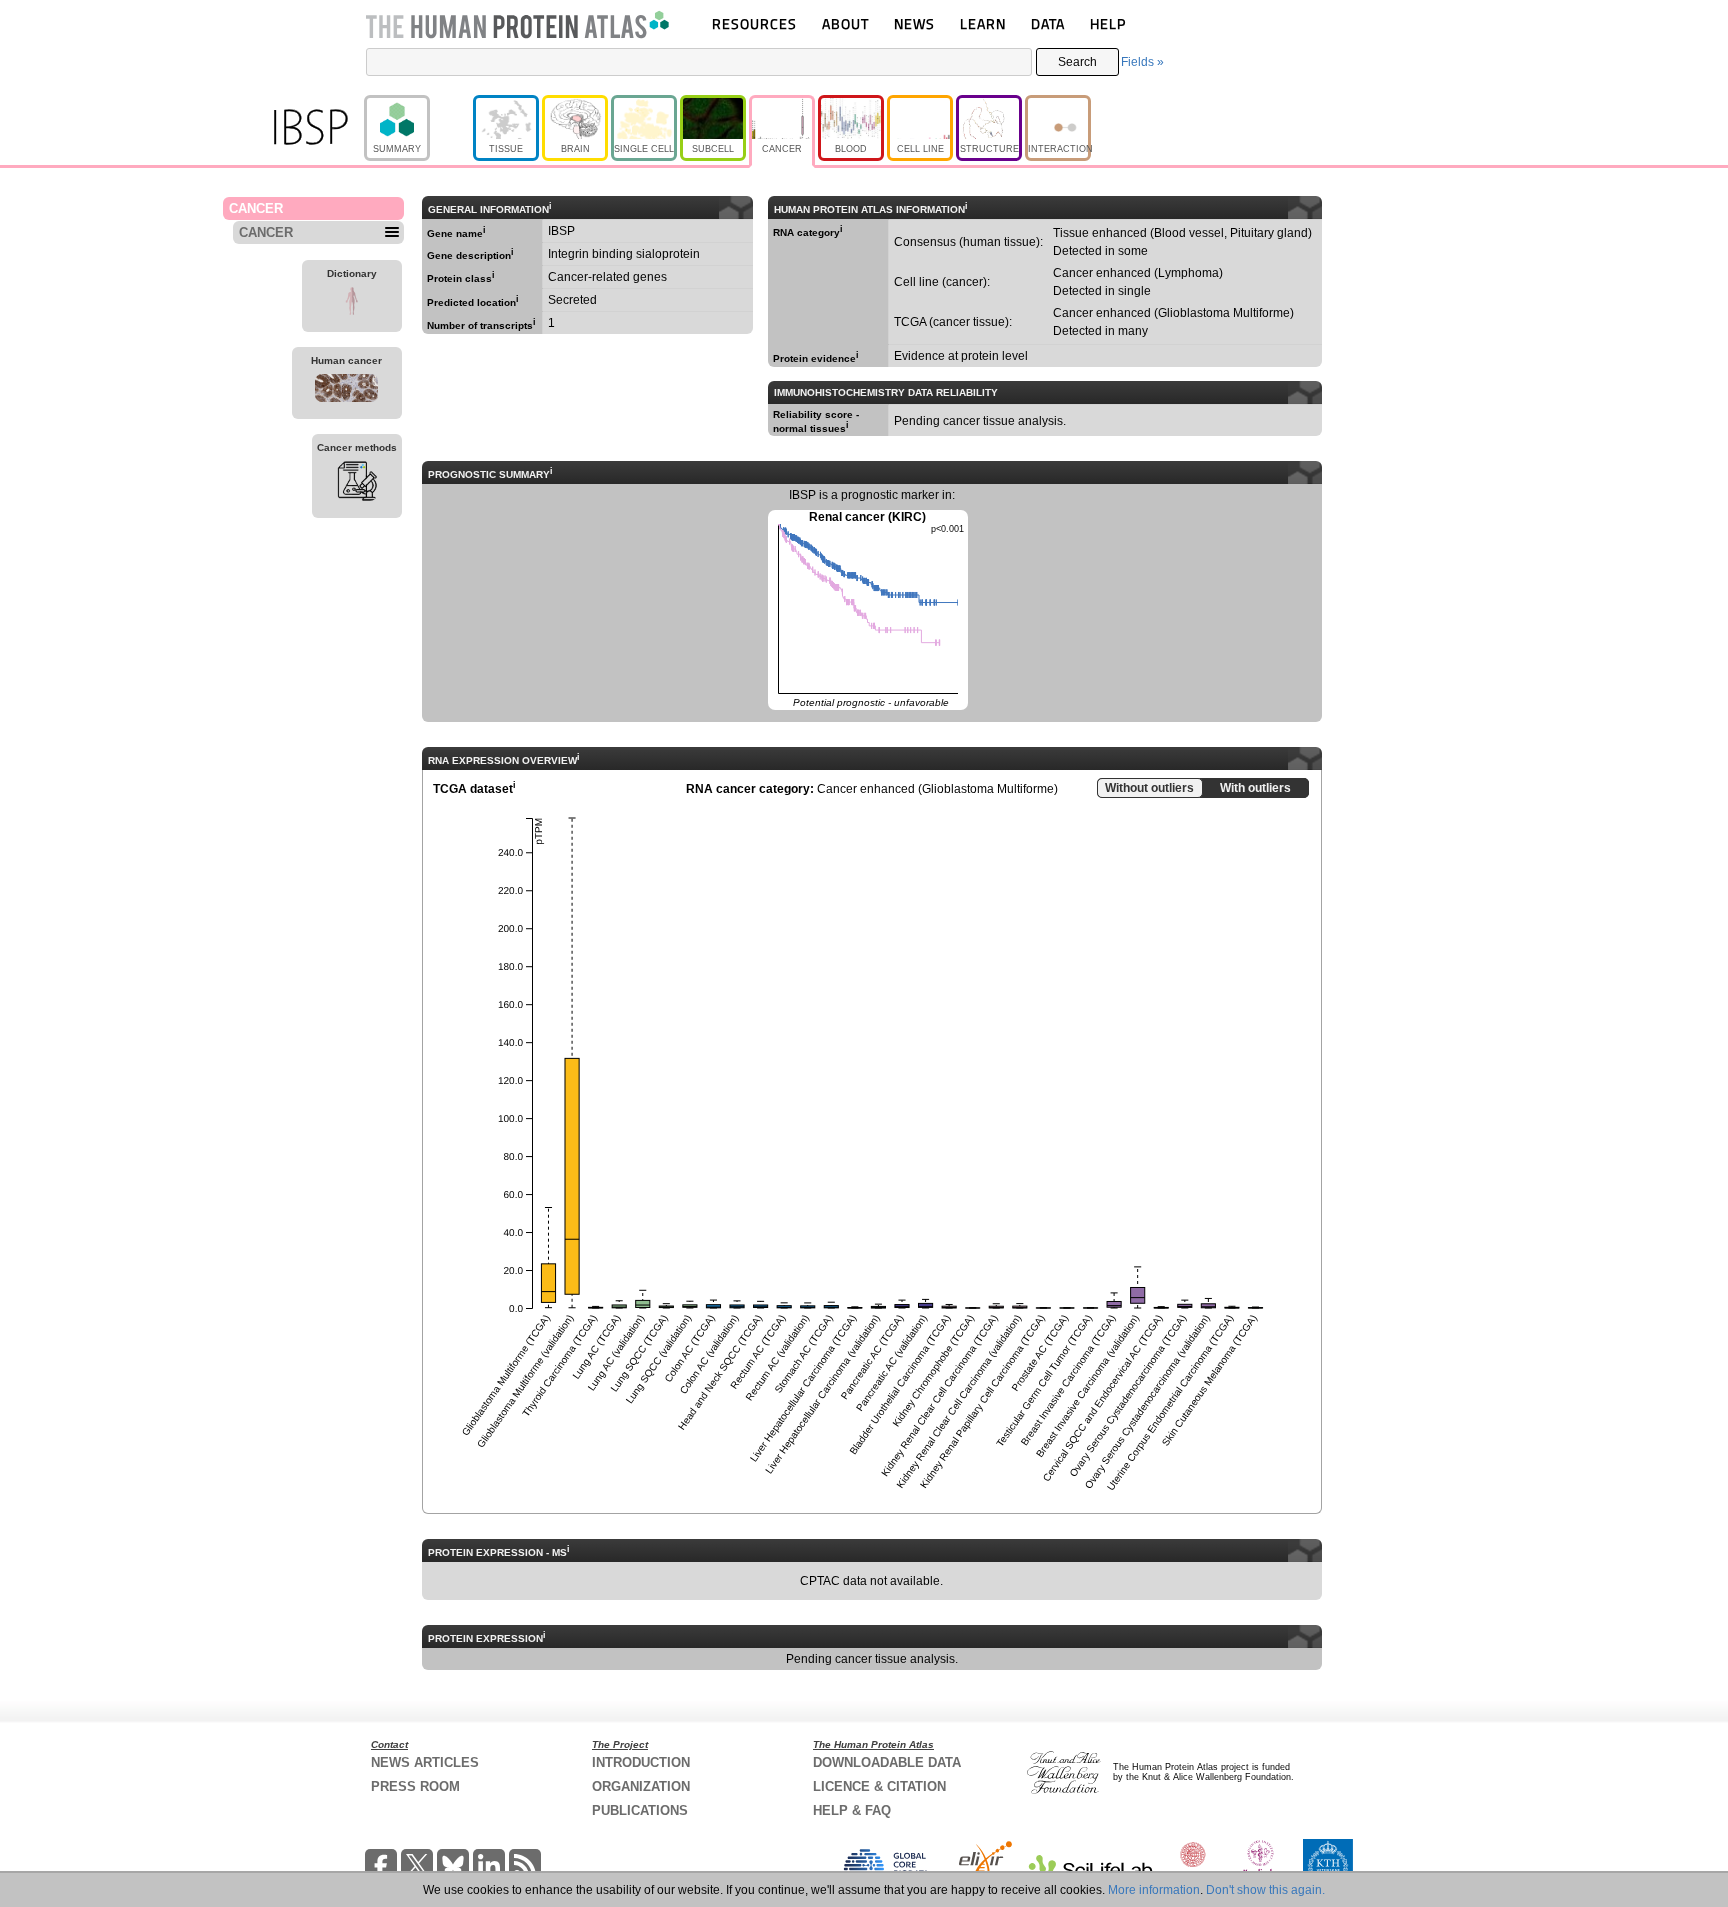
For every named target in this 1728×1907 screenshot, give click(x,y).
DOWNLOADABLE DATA (887, 1762)
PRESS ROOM (415, 1786)
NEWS (914, 23)
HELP (1108, 23)
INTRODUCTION (641, 1762)
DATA (1048, 23)
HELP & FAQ (852, 1810)
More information (1154, 1890)
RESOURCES (754, 23)
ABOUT (845, 23)
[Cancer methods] (357, 484)
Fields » (1142, 62)
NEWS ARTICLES (425, 1762)
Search (1077, 62)
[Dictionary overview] (352, 304)
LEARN (983, 23)
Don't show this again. (1265, 1890)
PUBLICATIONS (640, 1810)
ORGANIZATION (641, 1786)
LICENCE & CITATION (879, 1786)
